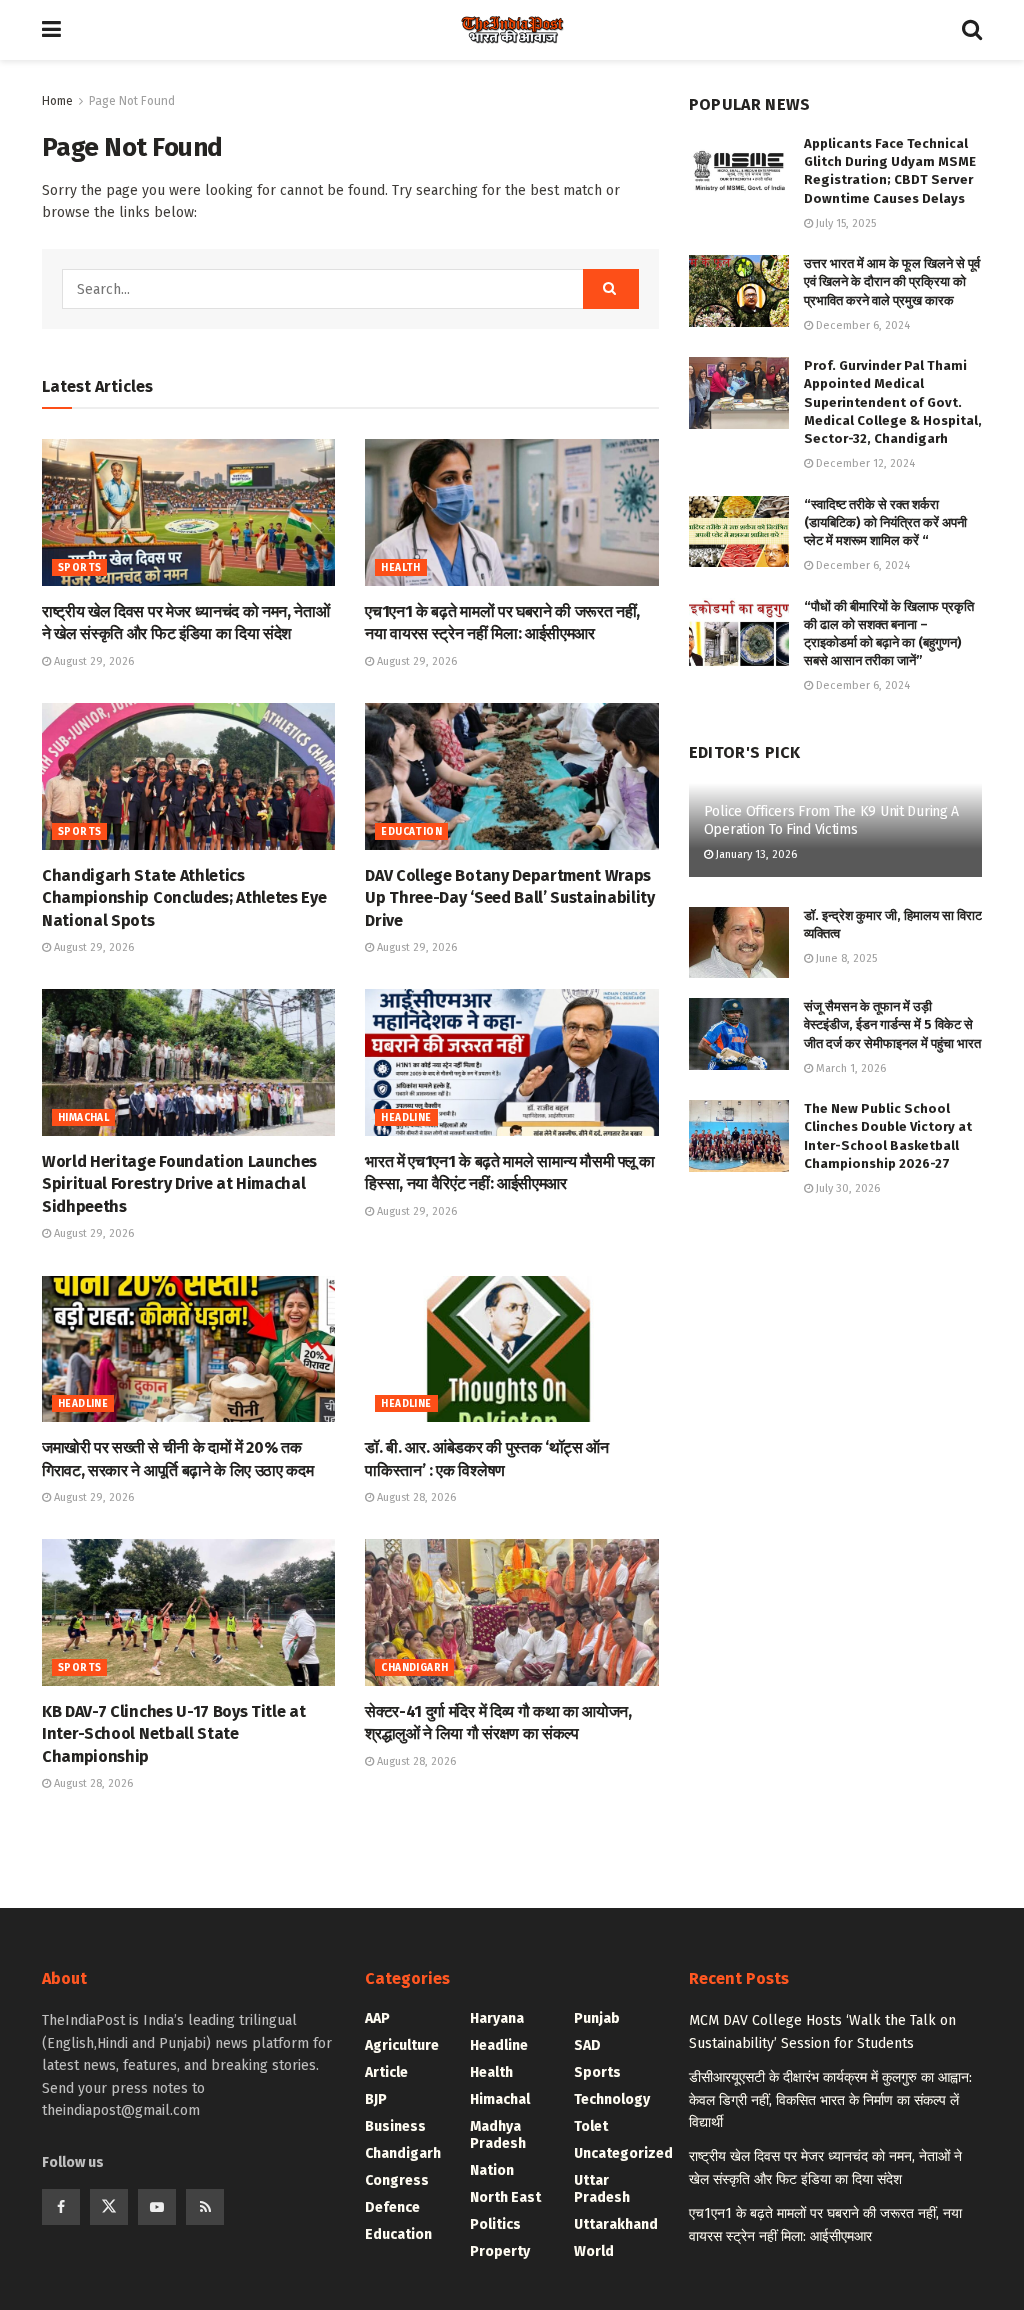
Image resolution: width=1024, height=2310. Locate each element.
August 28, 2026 (415, 1497)
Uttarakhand (616, 2224)
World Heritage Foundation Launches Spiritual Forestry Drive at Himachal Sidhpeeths (179, 1184)
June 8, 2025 (845, 958)
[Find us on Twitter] (109, 2207)
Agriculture (402, 2045)
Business (395, 2126)
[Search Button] (972, 30)
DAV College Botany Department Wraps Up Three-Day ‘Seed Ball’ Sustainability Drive (510, 898)
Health (400, 568)
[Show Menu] (51, 30)
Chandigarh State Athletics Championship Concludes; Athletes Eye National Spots (184, 898)
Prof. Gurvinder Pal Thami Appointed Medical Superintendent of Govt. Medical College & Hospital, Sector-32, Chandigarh (893, 402)
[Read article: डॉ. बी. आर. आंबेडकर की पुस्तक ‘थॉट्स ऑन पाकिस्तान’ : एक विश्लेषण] (511, 1349)
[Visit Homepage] (512, 30)
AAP (377, 2018)
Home (57, 101)
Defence (392, 2207)
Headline (406, 1118)
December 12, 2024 (864, 463)
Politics (495, 2224)
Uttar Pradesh (602, 2189)
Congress (397, 2180)
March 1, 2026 (849, 1068)
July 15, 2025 (844, 223)
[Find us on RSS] (205, 2207)
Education (411, 832)
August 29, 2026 (92, 661)
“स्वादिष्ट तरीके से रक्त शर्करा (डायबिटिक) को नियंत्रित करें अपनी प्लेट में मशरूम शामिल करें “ (885, 522)
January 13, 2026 (755, 854)
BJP (376, 2099)
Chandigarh (414, 1668)
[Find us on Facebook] (61, 2207)
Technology (612, 2099)
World (594, 2251)
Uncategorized (623, 2153)
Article (386, 2072)
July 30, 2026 (846, 1188)
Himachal (83, 1118)
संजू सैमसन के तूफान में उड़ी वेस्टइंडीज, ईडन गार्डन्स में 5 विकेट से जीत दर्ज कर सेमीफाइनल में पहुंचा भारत (892, 1024)
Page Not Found (132, 101)
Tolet (591, 2126)
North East (505, 2197)
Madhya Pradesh (498, 2135)
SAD (587, 2045)
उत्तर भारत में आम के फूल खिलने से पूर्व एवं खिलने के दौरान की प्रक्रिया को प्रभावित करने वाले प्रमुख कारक (892, 281)
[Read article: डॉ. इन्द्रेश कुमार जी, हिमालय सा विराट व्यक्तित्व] (739, 943)
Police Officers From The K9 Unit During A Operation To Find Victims (832, 820)
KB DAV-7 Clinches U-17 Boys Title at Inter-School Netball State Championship (173, 1734)
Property (500, 2251)
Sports (79, 568)
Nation (492, 2170)
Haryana (497, 2018)
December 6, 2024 (861, 325)
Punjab (597, 2018)
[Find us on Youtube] (157, 2207)
